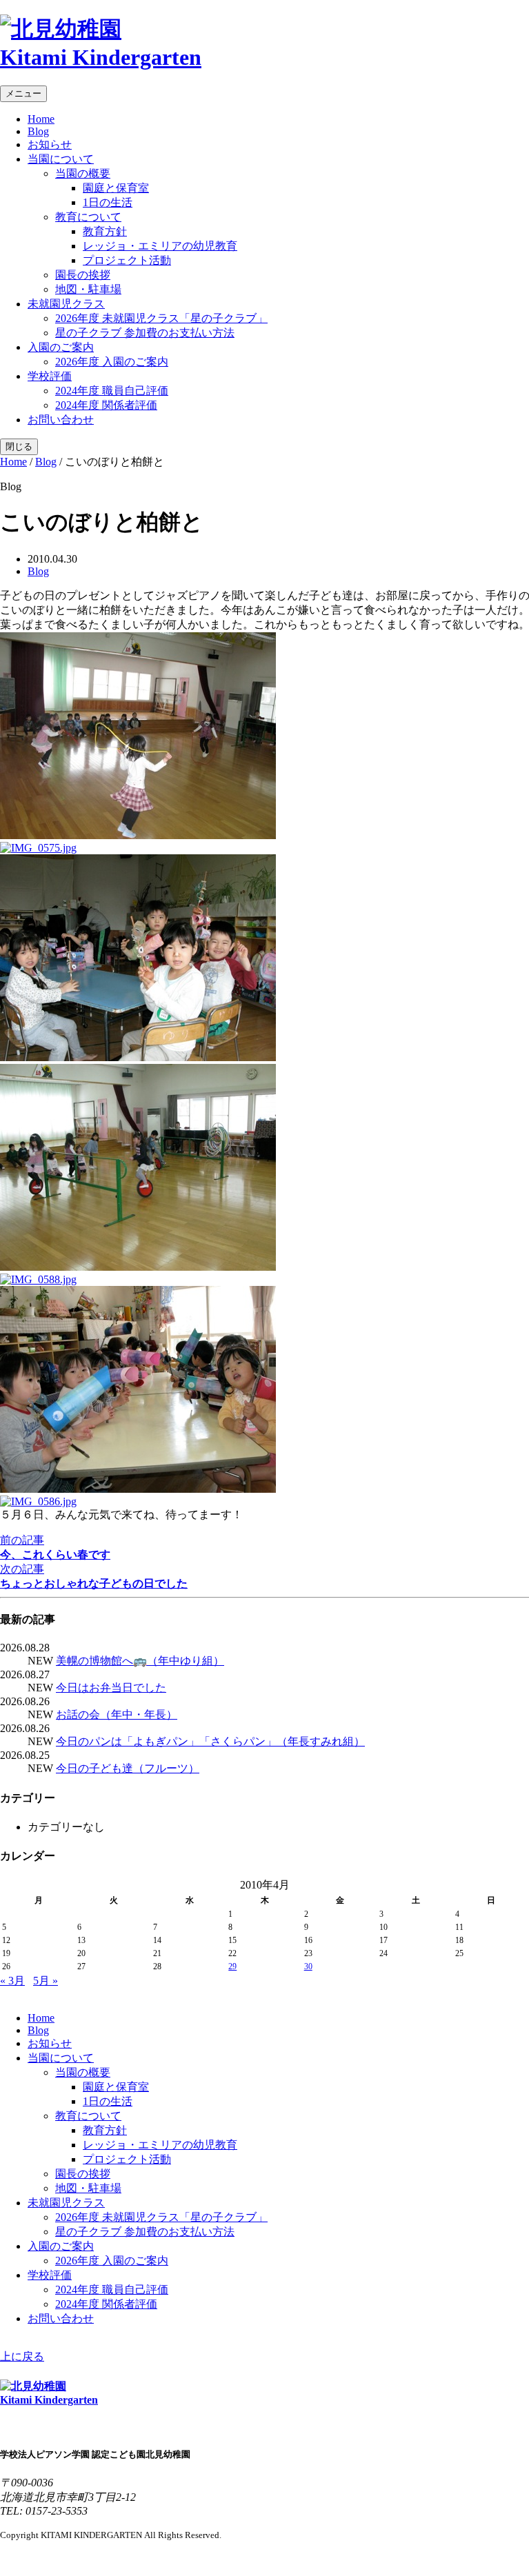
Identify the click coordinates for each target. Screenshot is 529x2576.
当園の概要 (83, 173)
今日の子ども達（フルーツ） (128, 1768)
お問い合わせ (61, 420)
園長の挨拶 (83, 275)
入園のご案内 (61, 347)
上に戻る (22, 2356)
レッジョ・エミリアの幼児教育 (160, 246)
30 (308, 1966)
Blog (38, 131)
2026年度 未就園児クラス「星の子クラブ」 (161, 318)
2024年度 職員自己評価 (112, 391)
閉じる (19, 446)
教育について (88, 217)
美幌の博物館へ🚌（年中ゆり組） (140, 1661)
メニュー (23, 93)
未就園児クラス (66, 304)
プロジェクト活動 (127, 260)
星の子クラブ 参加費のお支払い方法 (145, 333)
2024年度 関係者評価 (106, 405)
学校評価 (50, 376)
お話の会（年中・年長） (117, 1714)
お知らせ (50, 144)
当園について (61, 159)
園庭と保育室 (116, 188)
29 (232, 1966)
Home (41, 119)
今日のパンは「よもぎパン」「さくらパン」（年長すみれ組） (210, 1741)
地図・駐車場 (88, 289)
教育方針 (105, 231)
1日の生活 (108, 202)
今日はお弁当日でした (111, 1688)
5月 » (46, 1981)
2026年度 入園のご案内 (112, 362)
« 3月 (12, 1981)
